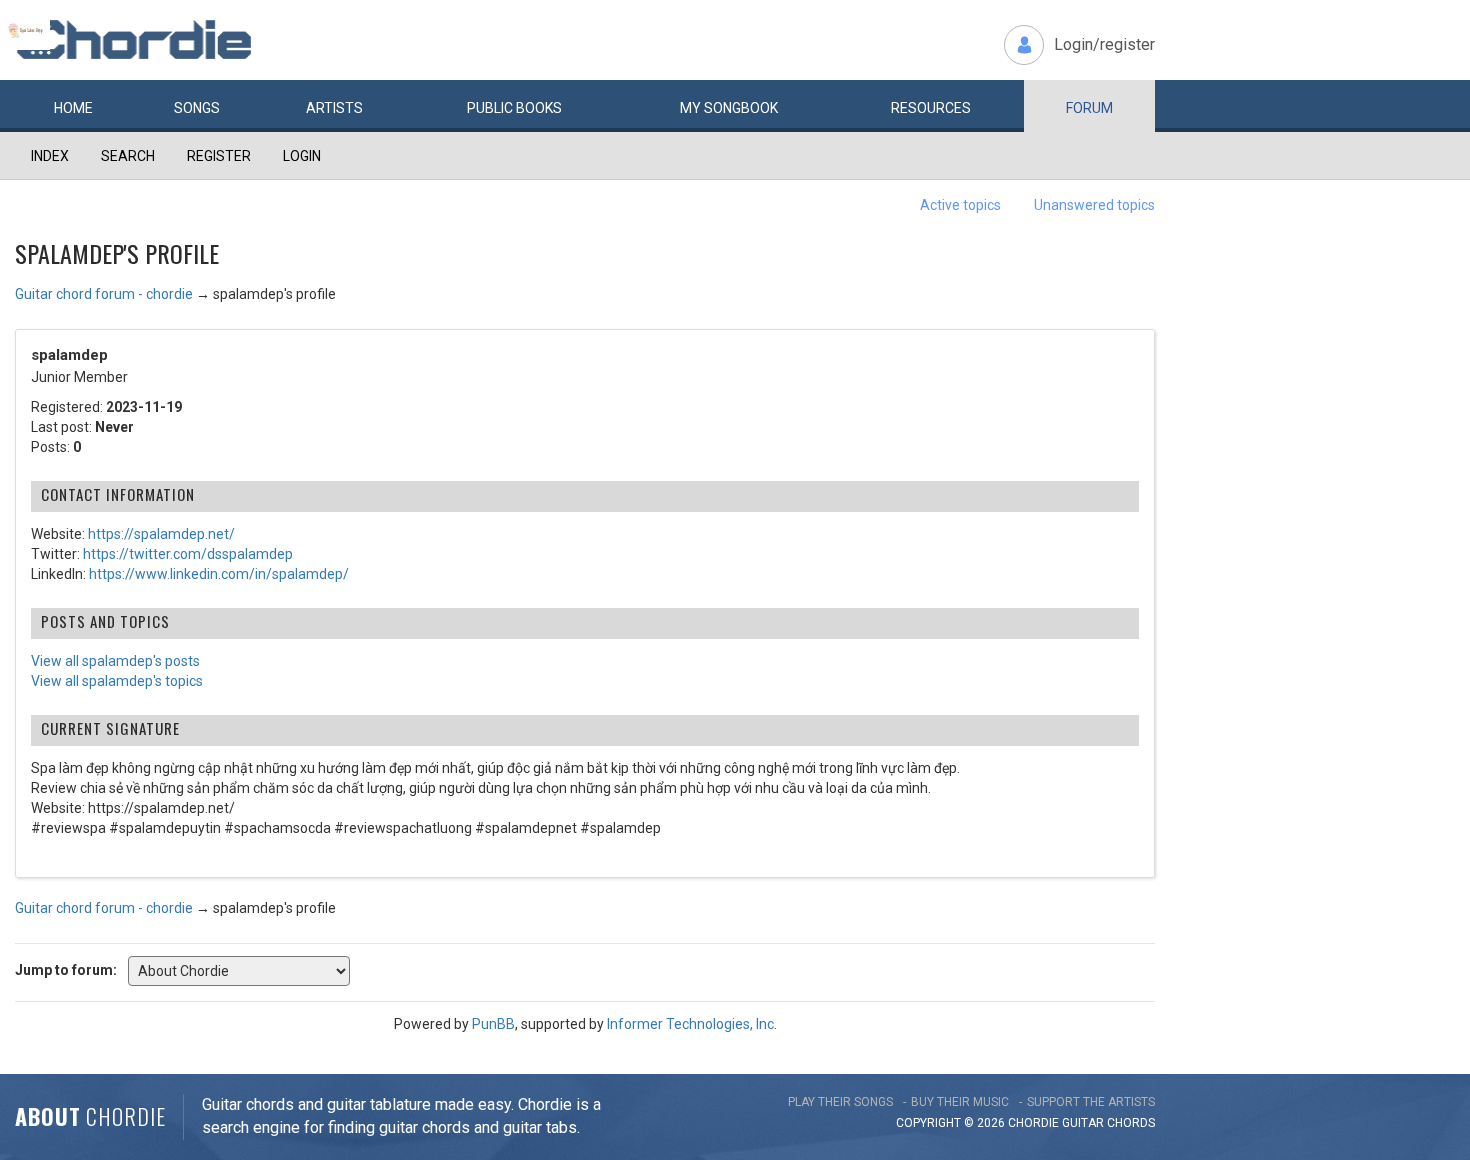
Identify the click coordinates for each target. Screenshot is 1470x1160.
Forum (1089, 108)
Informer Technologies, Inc (690, 1024)
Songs (197, 108)
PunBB (493, 1024)
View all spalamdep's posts (115, 661)
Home (73, 108)
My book (729, 108)
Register (219, 156)
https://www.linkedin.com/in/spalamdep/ (219, 574)
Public (514, 108)
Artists (334, 108)
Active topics (960, 205)
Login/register (1104, 44)
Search (128, 156)
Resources (931, 108)
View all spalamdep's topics (117, 681)
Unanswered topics (1094, 205)
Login (302, 156)
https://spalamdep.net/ (161, 534)
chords (1131, 1123)
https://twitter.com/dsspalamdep (188, 554)
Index (50, 156)
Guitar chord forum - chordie (104, 294)
